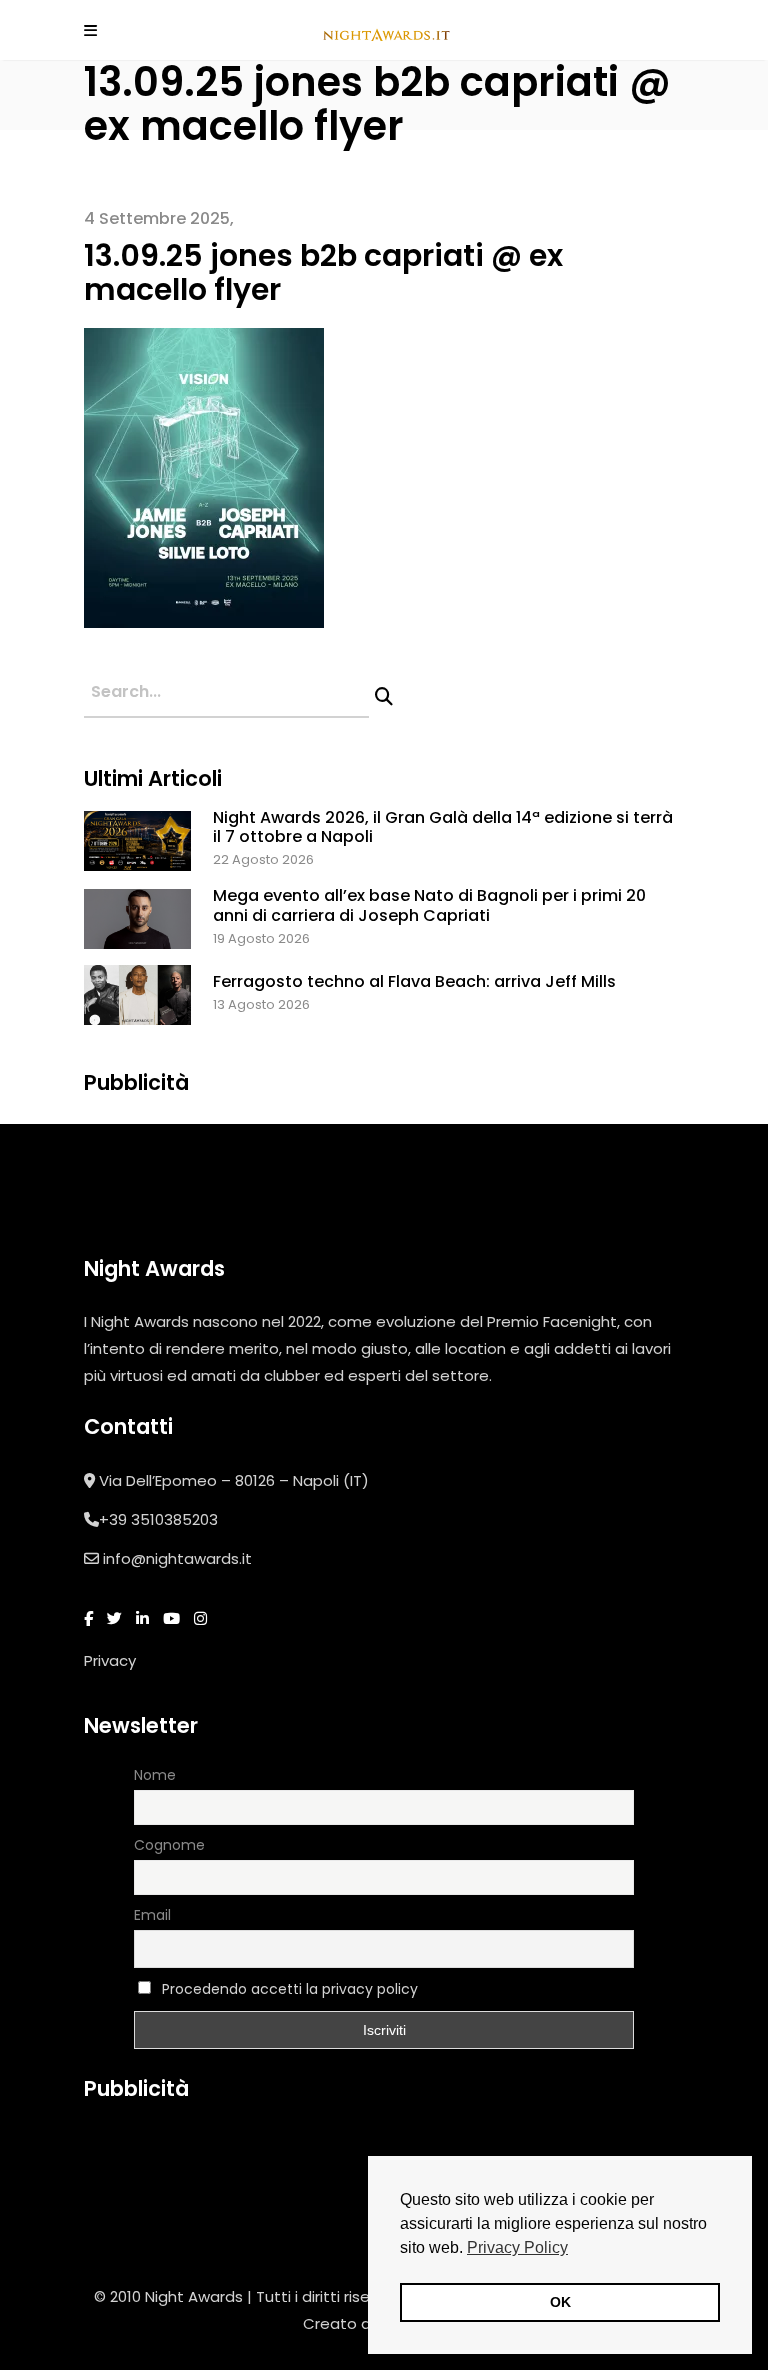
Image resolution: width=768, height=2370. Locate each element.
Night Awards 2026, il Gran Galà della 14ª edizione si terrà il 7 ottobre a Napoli (443, 827)
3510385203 (174, 1519)
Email (152, 1915)
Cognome (169, 1845)
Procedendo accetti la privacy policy (290, 1989)
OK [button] (560, 2302)
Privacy (110, 1660)
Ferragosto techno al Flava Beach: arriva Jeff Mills (414, 981)
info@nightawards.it (177, 1558)
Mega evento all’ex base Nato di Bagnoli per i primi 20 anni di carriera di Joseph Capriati (429, 905)
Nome (155, 1775)
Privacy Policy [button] (517, 2247)
